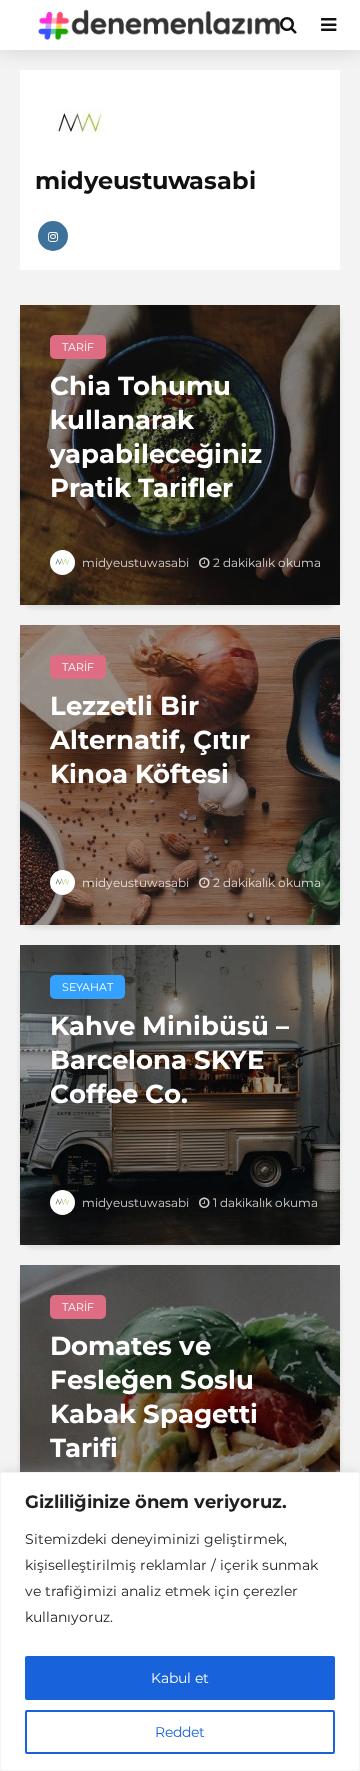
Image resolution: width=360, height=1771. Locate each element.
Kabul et (180, 1678)
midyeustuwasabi (134, 562)
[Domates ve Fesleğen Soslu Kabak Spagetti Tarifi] (180, 1413)
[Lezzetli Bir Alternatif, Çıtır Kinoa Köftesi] (180, 773)
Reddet (180, 1732)
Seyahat (87, 987)
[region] (180, 1621)
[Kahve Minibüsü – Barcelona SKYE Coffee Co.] (180, 1093)
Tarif (78, 347)
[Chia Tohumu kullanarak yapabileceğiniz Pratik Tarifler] (180, 453)
